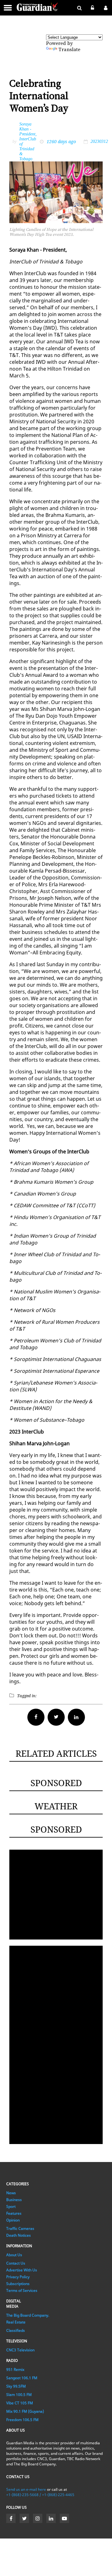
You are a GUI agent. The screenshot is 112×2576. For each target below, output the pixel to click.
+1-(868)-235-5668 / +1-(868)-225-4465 (40, 2495)
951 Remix (15, 2369)
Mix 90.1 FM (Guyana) (25, 2411)
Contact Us (16, 2263)
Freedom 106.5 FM (22, 2420)
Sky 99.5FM (16, 2386)
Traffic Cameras (20, 2228)
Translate (69, 50)
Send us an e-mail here (26, 2489)
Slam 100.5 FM (19, 2395)
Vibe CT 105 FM (20, 2403)
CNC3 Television (20, 2350)
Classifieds (16, 2330)
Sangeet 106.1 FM (22, 2378)
